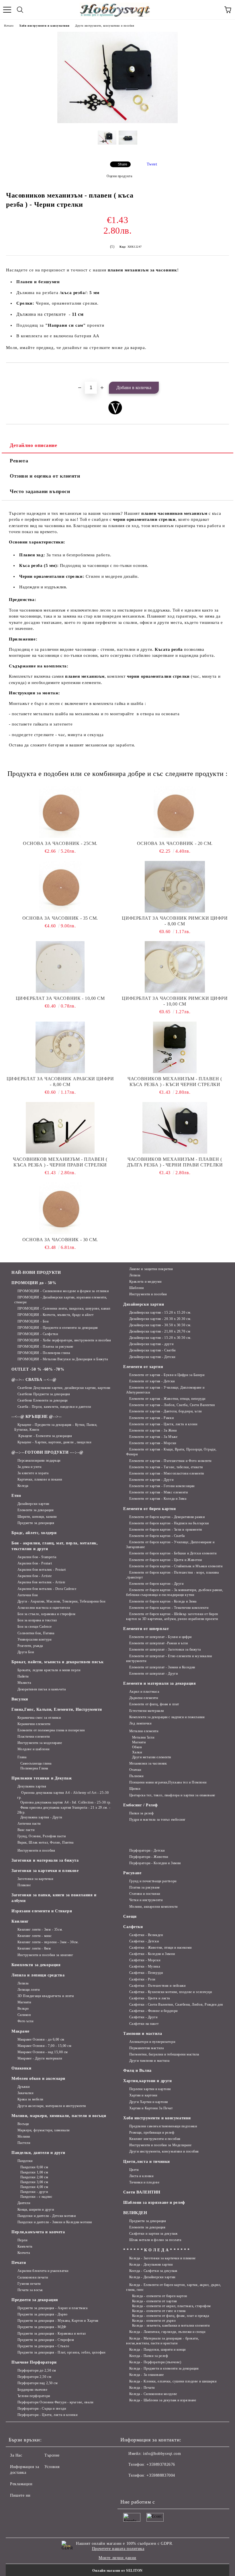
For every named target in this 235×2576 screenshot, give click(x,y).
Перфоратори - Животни (149, 1857)
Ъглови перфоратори (34, 2396)
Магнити (139, 1742)
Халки (137, 1752)
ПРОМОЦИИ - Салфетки (38, 1334)
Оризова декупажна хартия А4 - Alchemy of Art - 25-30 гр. (63, 1795)
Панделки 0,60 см (34, 2167)
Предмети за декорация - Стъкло (43, 2346)
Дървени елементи (144, 1698)
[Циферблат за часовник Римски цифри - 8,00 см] (175, 887)
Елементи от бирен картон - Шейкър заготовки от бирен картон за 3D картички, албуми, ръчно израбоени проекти (172, 1616)
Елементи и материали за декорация (159, 1683)
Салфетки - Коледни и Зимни (152, 1954)
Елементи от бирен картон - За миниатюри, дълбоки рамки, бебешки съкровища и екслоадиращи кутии (175, 1592)
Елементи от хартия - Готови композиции (162, 1486)
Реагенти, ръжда (30, 1646)
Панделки (25, 2161)
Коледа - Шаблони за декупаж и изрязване (163, 2400)
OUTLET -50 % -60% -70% (38, 1369)
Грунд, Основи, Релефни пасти (42, 1836)
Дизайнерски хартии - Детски (152, 1357)
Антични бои (28, 1595)
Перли (22, 2240)
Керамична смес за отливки (39, 1718)
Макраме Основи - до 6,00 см (41, 2039)
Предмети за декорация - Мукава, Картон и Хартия (58, 2321)
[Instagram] (140, 2487)
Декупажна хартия (32, 1786)
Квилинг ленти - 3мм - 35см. (40, 1929)
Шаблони (136, 1288)
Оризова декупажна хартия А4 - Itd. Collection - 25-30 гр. (66, 1802)
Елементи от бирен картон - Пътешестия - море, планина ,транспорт (172, 1575)
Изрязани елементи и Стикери (42, 1911)
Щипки (135, 1789)
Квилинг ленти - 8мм (34, 1948)
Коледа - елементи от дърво (154, 2321)
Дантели (24, 2203)
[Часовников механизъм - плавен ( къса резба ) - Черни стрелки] (117, 122)
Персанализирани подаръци (39, 1461)
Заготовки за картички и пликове (45, 1871)
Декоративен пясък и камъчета (42, 1689)
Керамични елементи (34, 1724)
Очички (135, 1770)
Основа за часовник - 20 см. (175, 843)
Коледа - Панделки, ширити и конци (157, 2350)
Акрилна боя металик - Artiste (41, 1582)
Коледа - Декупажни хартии (151, 2264)
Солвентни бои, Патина (36, 1633)
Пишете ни (20, 2495)
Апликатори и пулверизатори (152, 2042)
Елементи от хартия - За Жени (153, 1430)
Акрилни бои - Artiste (35, 1576)
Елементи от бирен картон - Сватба (157, 1536)
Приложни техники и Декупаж (42, 1778)
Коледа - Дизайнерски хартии (152, 2277)
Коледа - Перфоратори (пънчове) (155, 2362)
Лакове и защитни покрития (151, 1269)
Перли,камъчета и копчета (38, 2232)
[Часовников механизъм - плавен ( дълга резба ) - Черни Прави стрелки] (175, 1128)
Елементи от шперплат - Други (153, 1674)
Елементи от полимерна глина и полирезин (51, 1730)
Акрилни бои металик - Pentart (42, 1570)
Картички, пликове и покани (40, 1479)
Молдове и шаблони (33, 1749)
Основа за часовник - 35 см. (60, 918)
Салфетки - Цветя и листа (150, 1998)
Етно (16, 1496)
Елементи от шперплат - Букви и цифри (160, 1637)
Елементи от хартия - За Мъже (153, 1437)
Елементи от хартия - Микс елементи (159, 1492)
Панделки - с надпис (36, 2197)
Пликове (24, 1885)
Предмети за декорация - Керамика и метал (52, 2333)
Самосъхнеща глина (36, 1763)
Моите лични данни (117, 2558)
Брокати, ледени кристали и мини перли (49, 1670)
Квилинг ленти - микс (35, 1936)
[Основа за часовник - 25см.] (60, 812)
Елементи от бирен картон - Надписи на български (169, 1523)
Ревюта (19, 461)
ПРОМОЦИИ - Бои (33, 1321)
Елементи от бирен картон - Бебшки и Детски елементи (173, 1553)
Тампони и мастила (143, 2034)
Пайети (23, 1676)
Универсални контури (34, 1639)
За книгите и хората (33, 1473)
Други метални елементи (152, 1757)
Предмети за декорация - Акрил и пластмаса (53, 2308)
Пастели (24, 2143)
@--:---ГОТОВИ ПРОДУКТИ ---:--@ (47, 1452)
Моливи (24, 2137)
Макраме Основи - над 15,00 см (43, 2052)
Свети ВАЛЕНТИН (142, 2192)
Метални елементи (144, 1731)
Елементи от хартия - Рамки (151, 1418)
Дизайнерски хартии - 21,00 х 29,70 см (160, 1331)
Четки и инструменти (146, 1900)
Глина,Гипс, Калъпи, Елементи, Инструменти (57, 1709)
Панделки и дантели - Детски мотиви (47, 2216)
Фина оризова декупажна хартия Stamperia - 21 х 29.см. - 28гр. (64, 1810)
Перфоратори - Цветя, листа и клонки (47, 2415)
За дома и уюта (29, 1467)
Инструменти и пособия (148, 1294)
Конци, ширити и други (36, 2210)
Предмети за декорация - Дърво (43, 2314)
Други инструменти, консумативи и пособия (105, 26)
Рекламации (21, 2484)
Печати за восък (30, 2290)
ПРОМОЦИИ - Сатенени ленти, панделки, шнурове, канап (64, 1308)
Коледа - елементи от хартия (155, 2301)
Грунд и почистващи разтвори (153, 1881)
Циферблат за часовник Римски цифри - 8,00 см (175, 921)
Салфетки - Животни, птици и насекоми (160, 1948)
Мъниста (24, 1683)
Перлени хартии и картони (150, 2089)
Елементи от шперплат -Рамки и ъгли (159, 1643)
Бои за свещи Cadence (35, 1627)
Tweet (152, 164)
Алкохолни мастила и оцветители (44, 1608)
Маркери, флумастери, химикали (44, 2130)
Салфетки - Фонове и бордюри (153, 2011)
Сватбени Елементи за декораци (43, 1400)
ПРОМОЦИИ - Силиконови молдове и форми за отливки (63, 1291)
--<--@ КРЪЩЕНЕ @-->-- (37, 1417)
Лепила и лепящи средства (38, 1975)
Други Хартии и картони (149, 2102)
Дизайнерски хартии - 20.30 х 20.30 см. (160, 1319)
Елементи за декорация (36, 1510)
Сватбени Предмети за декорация (44, 1394)
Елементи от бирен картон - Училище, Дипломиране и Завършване (170, 1545)
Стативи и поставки (145, 1894)
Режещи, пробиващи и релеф (152, 2132)
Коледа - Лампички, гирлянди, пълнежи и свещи (167, 2332)
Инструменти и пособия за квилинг (45, 1955)
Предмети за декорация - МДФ (42, 2327)
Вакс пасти (26, 1830)
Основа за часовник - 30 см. (60, 1240)
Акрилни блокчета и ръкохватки (43, 2271)
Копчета (24, 2253)
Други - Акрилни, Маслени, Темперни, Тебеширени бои (61, 1601)
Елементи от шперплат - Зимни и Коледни (162, 1667)
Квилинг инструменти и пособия (155, 2139)
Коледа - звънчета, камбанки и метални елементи (171, 2325)
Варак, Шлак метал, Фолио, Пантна (45, 1842)
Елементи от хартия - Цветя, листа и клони (163, 1424)
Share (123, 164)
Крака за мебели (30, 2099)
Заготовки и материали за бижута (45, 1860)
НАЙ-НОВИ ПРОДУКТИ (36, 1273)
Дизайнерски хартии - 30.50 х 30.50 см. (160, 1325)
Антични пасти (29, 1824)
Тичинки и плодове (144, 2182)
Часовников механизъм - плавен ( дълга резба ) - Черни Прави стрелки (175, 1162)
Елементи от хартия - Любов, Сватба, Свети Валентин (172, 1405)
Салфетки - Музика (145, 1966)
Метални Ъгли (143, 1737)
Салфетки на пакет (144, 2024)
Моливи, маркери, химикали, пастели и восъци (59, 2116)
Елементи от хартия (143, 1367)
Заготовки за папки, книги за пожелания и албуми (54, 1898)
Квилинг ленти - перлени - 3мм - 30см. (48, 1942)
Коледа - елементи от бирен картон (160, 2296)
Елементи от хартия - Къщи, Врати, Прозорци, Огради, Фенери (171, 1452)
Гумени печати (29, 2284)
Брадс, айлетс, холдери (34, 1533)
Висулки (20, 1699)
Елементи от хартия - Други (151, 1480)
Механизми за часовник (148, 1763)
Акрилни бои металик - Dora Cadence (47, 1589)
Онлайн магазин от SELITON (117, 2571)
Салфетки (133, 1927)
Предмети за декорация (36, 1523)
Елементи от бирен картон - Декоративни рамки (167, 1517)
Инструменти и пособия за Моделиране (160, 2145)
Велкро (23, 2009)
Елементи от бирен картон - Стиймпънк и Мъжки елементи (176, 1566)
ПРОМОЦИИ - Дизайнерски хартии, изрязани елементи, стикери (61, 1300)
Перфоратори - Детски (147, 1850)
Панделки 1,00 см (34, 2172)
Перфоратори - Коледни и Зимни (155, 1863)
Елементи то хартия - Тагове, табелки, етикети (166, 1467)
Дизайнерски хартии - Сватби (152, 1350)
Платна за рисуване (145, 1887)
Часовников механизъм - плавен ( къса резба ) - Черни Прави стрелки (60, 1162)
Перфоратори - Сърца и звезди (42, 2409)
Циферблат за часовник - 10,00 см (60, 998)
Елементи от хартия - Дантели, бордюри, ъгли (166, 1411)
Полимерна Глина (34, 1768)
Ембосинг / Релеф (141, 1805)
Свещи (130, 1916)
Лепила (135, 1275)
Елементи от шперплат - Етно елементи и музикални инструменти (169, 1658)
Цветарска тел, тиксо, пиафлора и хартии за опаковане (172, 1795)
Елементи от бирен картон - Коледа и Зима (163, 1601)
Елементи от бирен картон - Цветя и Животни (166, 1560)
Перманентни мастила (146, 2048)
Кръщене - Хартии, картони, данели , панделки (54, 1442)
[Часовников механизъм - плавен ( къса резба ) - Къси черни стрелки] (175, 1047)
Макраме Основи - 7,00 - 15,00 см (44, 2046)
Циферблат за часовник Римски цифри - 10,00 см (175, 1001)
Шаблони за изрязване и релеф (154, 2202)
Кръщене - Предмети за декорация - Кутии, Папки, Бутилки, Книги (56, 1427)
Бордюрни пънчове (33, 2390)
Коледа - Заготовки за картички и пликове (162, 2258)
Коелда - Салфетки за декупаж (153, 2271)
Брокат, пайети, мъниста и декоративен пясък (57, 1662)
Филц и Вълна (137, 2071)
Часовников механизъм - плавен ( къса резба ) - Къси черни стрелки (175, 1082)
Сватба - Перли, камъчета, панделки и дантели (54, 1407)
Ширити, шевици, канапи (37, 1517)
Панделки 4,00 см (34, 2187)
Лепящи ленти (29, 1990)
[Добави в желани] (225, 372)
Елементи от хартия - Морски (153, 1443)
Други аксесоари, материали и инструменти (52, 2106)
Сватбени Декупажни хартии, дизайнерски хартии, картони (64, 1388)
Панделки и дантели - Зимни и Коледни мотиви (55, 2222)
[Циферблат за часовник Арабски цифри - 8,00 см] (60, 1047)
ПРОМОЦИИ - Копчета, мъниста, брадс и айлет (55, 1315)
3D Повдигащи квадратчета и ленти (46, 1996)
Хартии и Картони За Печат (151, 2108)
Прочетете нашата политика (118, 2549)
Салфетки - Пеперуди (146, 1973)
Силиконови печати (33, 2277)
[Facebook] (128, 2487)
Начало (9, 26)
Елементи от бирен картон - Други (156, 1584)
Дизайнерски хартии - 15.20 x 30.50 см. (160, 1338)
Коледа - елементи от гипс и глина (159, 2311)
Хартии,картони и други (147, 2081)
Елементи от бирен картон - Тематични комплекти (169, 1608)
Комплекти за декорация (36, 1965)
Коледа (23, 1486)
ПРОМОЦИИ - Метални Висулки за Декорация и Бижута (63, 1359)
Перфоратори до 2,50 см (37, 2370)
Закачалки (26, 2093)
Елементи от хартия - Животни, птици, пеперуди (167, 1399)
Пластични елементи (34, 1737)
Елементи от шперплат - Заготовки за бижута (165, 1649)
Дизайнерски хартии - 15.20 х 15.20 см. (160, 1312)
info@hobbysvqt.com (162, 2454)
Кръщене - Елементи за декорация (45, 1436)
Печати (19, 2263)
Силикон (24, 2015)
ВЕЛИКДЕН (135, 2213)
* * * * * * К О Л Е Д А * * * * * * (156, 2250)
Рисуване (132, 1873)
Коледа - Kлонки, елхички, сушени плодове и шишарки (173, 2381)
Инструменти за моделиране (40, 1743)
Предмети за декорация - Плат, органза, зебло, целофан (61, 2352)
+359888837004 (161, 2475)
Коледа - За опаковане (146, 2375)
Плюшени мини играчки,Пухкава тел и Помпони (168, 1782)
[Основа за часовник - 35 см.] (60, 887)
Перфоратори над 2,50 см (38, 2383)
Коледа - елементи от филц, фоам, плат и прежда (171, 2316)
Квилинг (20, 1921)
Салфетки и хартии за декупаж (153, 2234)
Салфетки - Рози (142, 1979)
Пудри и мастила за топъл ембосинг (157, 1820)
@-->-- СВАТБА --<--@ (34, 1380)
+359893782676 (161, 2464)
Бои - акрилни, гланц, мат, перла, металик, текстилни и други (55, 1546)
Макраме (20, 2031)
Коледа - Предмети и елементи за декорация (164, 2368)
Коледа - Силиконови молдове (153, 2394)
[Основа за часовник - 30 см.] (60, 1208)
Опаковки (21, 2068)
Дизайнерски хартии (33, 1504)
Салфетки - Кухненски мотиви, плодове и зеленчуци (171, 1992)
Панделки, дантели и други (38, 2153)
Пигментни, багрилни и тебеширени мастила (164, 2054)
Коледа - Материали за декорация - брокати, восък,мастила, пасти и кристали (162, 2341)
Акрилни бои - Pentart (35, 1563)
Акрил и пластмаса (144, 1692)
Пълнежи (136, 1776)
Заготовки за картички (35, 1879)
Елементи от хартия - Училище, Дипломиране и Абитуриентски (165, 1390)
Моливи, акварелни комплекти (153, 1907)
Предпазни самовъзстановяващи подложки (163, 2126)
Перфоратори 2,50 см (34, 2377)
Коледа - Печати (142, 2388)
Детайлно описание (34, 445)
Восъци (23, 2124)
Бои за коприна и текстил (37, 1620)
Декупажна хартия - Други (41, 1817)
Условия (52, 2467)
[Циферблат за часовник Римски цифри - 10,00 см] (175, 967)
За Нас (16, 2455)
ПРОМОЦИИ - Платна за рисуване (45, 1347)
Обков (137, 1747)
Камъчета (25, 2246)
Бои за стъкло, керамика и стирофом (47, 1614)
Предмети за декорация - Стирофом (46, 2340)
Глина (22, 1757)
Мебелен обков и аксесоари (38, 2079)
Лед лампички (140, 1723)
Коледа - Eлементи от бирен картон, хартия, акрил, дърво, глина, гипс (174, 2287)
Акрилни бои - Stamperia (37, 1557)
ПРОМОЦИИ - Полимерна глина (44, 1353)
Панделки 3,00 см (34, 2182)
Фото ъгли (26, 2021)
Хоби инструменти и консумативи (44, 26)
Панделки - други (34, 2192)
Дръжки (24, 2087)
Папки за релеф (141, 1813)
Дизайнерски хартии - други (151, 1344)
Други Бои (26, 1652)
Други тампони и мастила (149, 2061)
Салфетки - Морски (145, 1960)
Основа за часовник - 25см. (60, 843)
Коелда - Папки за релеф (149, 2356)
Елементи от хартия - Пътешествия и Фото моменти (170, 1461)
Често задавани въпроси (40, 491)
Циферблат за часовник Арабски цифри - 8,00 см (60, 1082)
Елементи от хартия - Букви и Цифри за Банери (167, 1375)
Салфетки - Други (143, 2017)
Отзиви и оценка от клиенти (45, 476)
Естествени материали (147, 1711)
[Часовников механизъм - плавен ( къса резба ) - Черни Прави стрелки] (60, 1128)
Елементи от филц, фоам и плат (154, 1704)
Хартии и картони (143, 2095)
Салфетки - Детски (144, 1941)
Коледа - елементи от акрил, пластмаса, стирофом (172, 2306)
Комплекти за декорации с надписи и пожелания (167, 1717)
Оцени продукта (119, 176)
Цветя (134, 2170)
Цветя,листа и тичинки (147, 2162)
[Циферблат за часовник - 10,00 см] (60, 967)
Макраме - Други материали (40, 2058)
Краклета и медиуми (145, 1282)
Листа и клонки (141, 2176)
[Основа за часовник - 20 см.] (175, 812)
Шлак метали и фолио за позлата (155, 2240)
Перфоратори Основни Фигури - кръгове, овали (55, 2402)
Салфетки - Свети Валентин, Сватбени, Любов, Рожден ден (176, 2005)
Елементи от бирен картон (149, 1509)
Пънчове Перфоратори (34, 2362)
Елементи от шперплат (146, 1629)
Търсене (52, 2455)
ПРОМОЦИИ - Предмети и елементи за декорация (58, 1328)
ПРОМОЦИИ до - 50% (34, 1283)
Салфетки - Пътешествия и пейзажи (157, 1986)
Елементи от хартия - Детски (152, 1381)
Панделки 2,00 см (34, 2177)
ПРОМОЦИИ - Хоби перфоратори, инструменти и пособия (64, 1340)
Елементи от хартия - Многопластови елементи (167, 1473)
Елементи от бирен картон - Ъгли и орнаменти (166, 1530)
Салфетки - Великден (146, 1935)
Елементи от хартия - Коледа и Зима (158, 1499)
